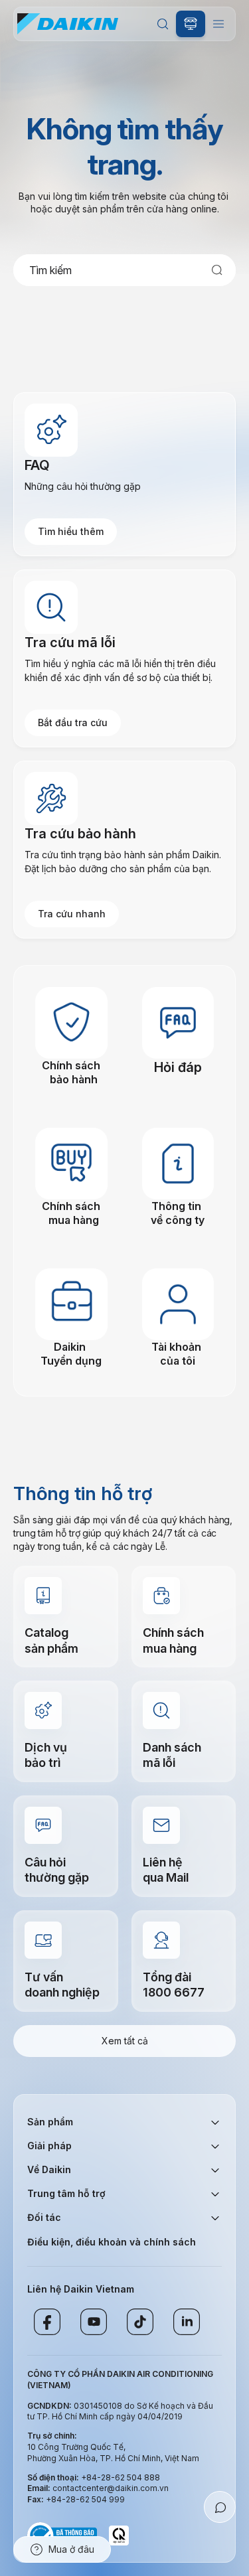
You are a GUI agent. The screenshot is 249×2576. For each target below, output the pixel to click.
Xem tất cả (125, 2041)
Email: (40, 2488)
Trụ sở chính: (52, 2436)
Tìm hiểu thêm (71, 531)
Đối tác (44, 2217)
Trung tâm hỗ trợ (66, 2193)
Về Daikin (49, 2169)
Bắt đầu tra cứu (73, 722)
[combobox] (124, 270)
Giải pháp (49, 2146)
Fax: (37, 2499)
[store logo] (68, 24)
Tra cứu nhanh (72, 914)
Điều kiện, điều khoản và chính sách (112, 2242)
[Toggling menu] (218, 24)
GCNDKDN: (49, 2406)
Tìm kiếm (163, 24)
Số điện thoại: (54, 2477)
